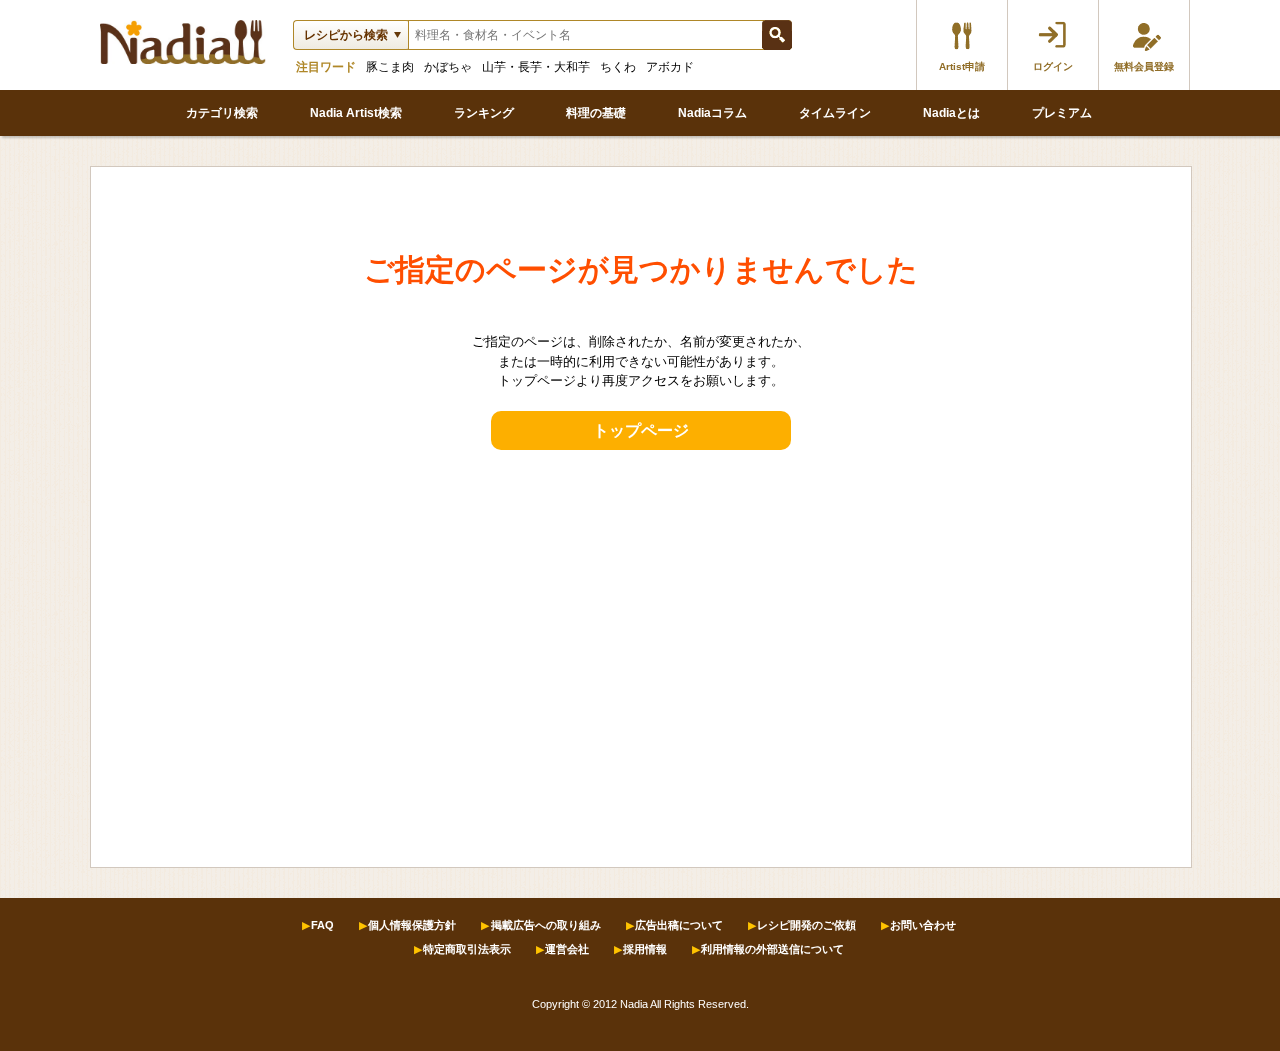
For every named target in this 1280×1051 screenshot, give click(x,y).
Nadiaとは (951, 113)
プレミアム (1062, 113)
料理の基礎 (596, 113)
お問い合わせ (923, 925)
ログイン (1053, 66)
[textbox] (585, 35)
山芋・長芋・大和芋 (536, 67)
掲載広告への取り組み (546, 925)
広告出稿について (679, 925)
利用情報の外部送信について (772, 949)
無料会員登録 (1144, 66)
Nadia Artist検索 (356, 113)
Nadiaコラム (712, 113)
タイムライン (835, 113)
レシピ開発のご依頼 (806, 925)
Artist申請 (962, 66)
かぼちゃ (448, 67)
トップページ (641, 430)
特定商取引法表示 (467, 949)
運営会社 (567, 949)
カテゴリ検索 (222, 113)
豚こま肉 (390, 67)
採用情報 (645, 949)
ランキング (484, 113)
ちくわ (618, 67)
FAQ (322, 925)
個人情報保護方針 (412, 925)
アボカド (670, 67)
